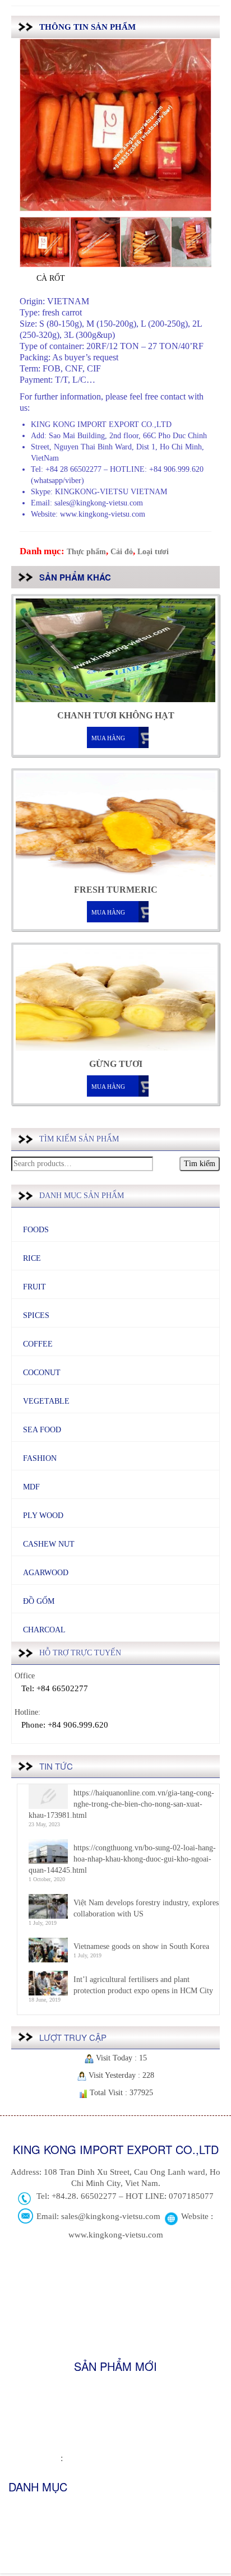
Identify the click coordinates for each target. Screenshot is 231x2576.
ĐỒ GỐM (39, 1601)
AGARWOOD (46, 1573)
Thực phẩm (86, 552)
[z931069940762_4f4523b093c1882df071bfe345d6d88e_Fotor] (146, 242)
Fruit (34, 1287)
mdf (31, 1487)
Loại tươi (153, 552)
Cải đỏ (122, 552)
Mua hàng (108, 738)
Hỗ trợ (19, 2544)
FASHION (40, 1458)
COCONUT (42, 1373)
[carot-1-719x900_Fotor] (95, 242)
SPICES (36, 1315)
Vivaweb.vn (84, 2459)
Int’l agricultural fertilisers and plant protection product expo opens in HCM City (143, 1985)
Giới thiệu (24, 2510)
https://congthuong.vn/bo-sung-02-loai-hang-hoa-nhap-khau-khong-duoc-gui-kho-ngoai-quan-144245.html (122, 1859)
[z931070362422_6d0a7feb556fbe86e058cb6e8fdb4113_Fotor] (45, 242)
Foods (36, 1230)
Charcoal (44, 1630)
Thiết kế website (34, 2459)
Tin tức (20, 2527)
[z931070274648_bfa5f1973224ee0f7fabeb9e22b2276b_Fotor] (196, 242)
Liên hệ (20, 2562)
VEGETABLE (46, 1401)
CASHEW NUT (49, 1544)
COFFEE (38, 1344)
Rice (32, 1258)
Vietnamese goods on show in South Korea (141, 1946)
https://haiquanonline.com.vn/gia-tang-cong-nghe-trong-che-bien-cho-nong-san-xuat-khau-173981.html (121, 1804)
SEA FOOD (42, 1430)
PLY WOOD (43, 1516)
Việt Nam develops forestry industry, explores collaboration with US (146, 1908)
